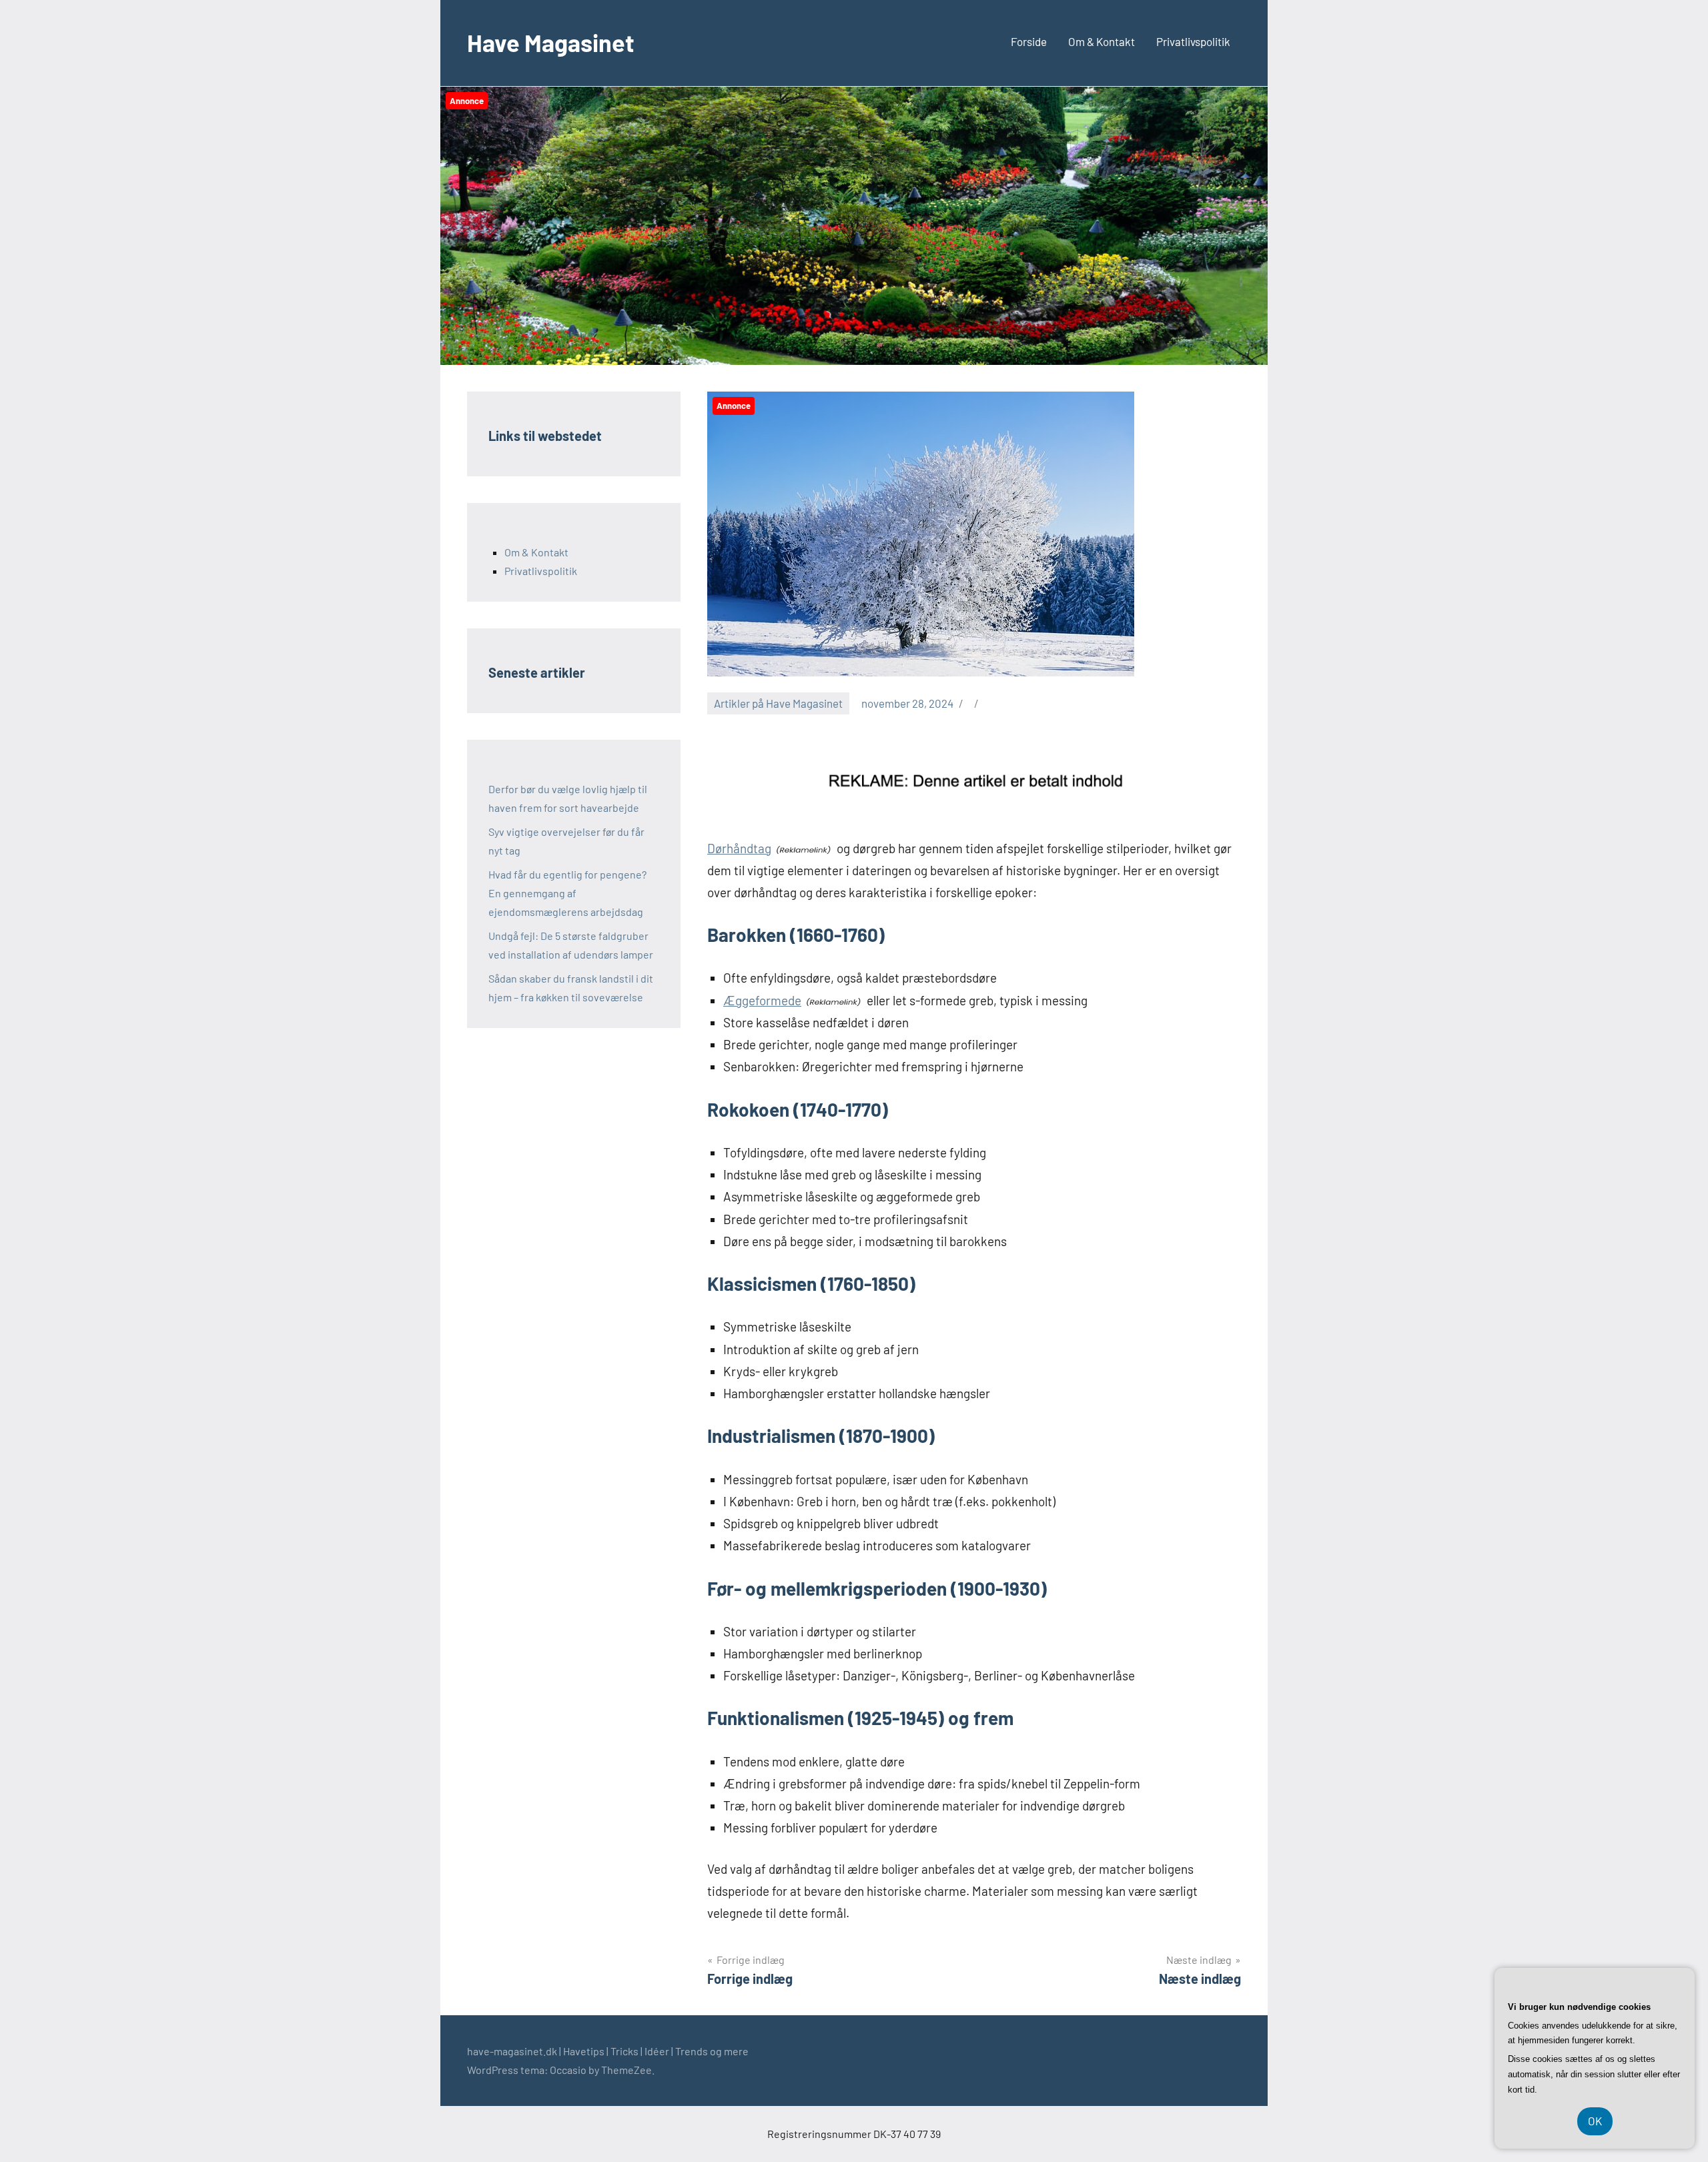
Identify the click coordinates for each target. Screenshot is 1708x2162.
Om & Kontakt (1102, 41)
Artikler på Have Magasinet (778, 703)
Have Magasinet (551, 42)
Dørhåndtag (739, 848)
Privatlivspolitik (1193, 41)
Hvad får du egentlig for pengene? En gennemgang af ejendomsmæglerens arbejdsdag (567, 893)
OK (1595, 2121)
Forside (1029, 41)
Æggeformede (762, 1000)
